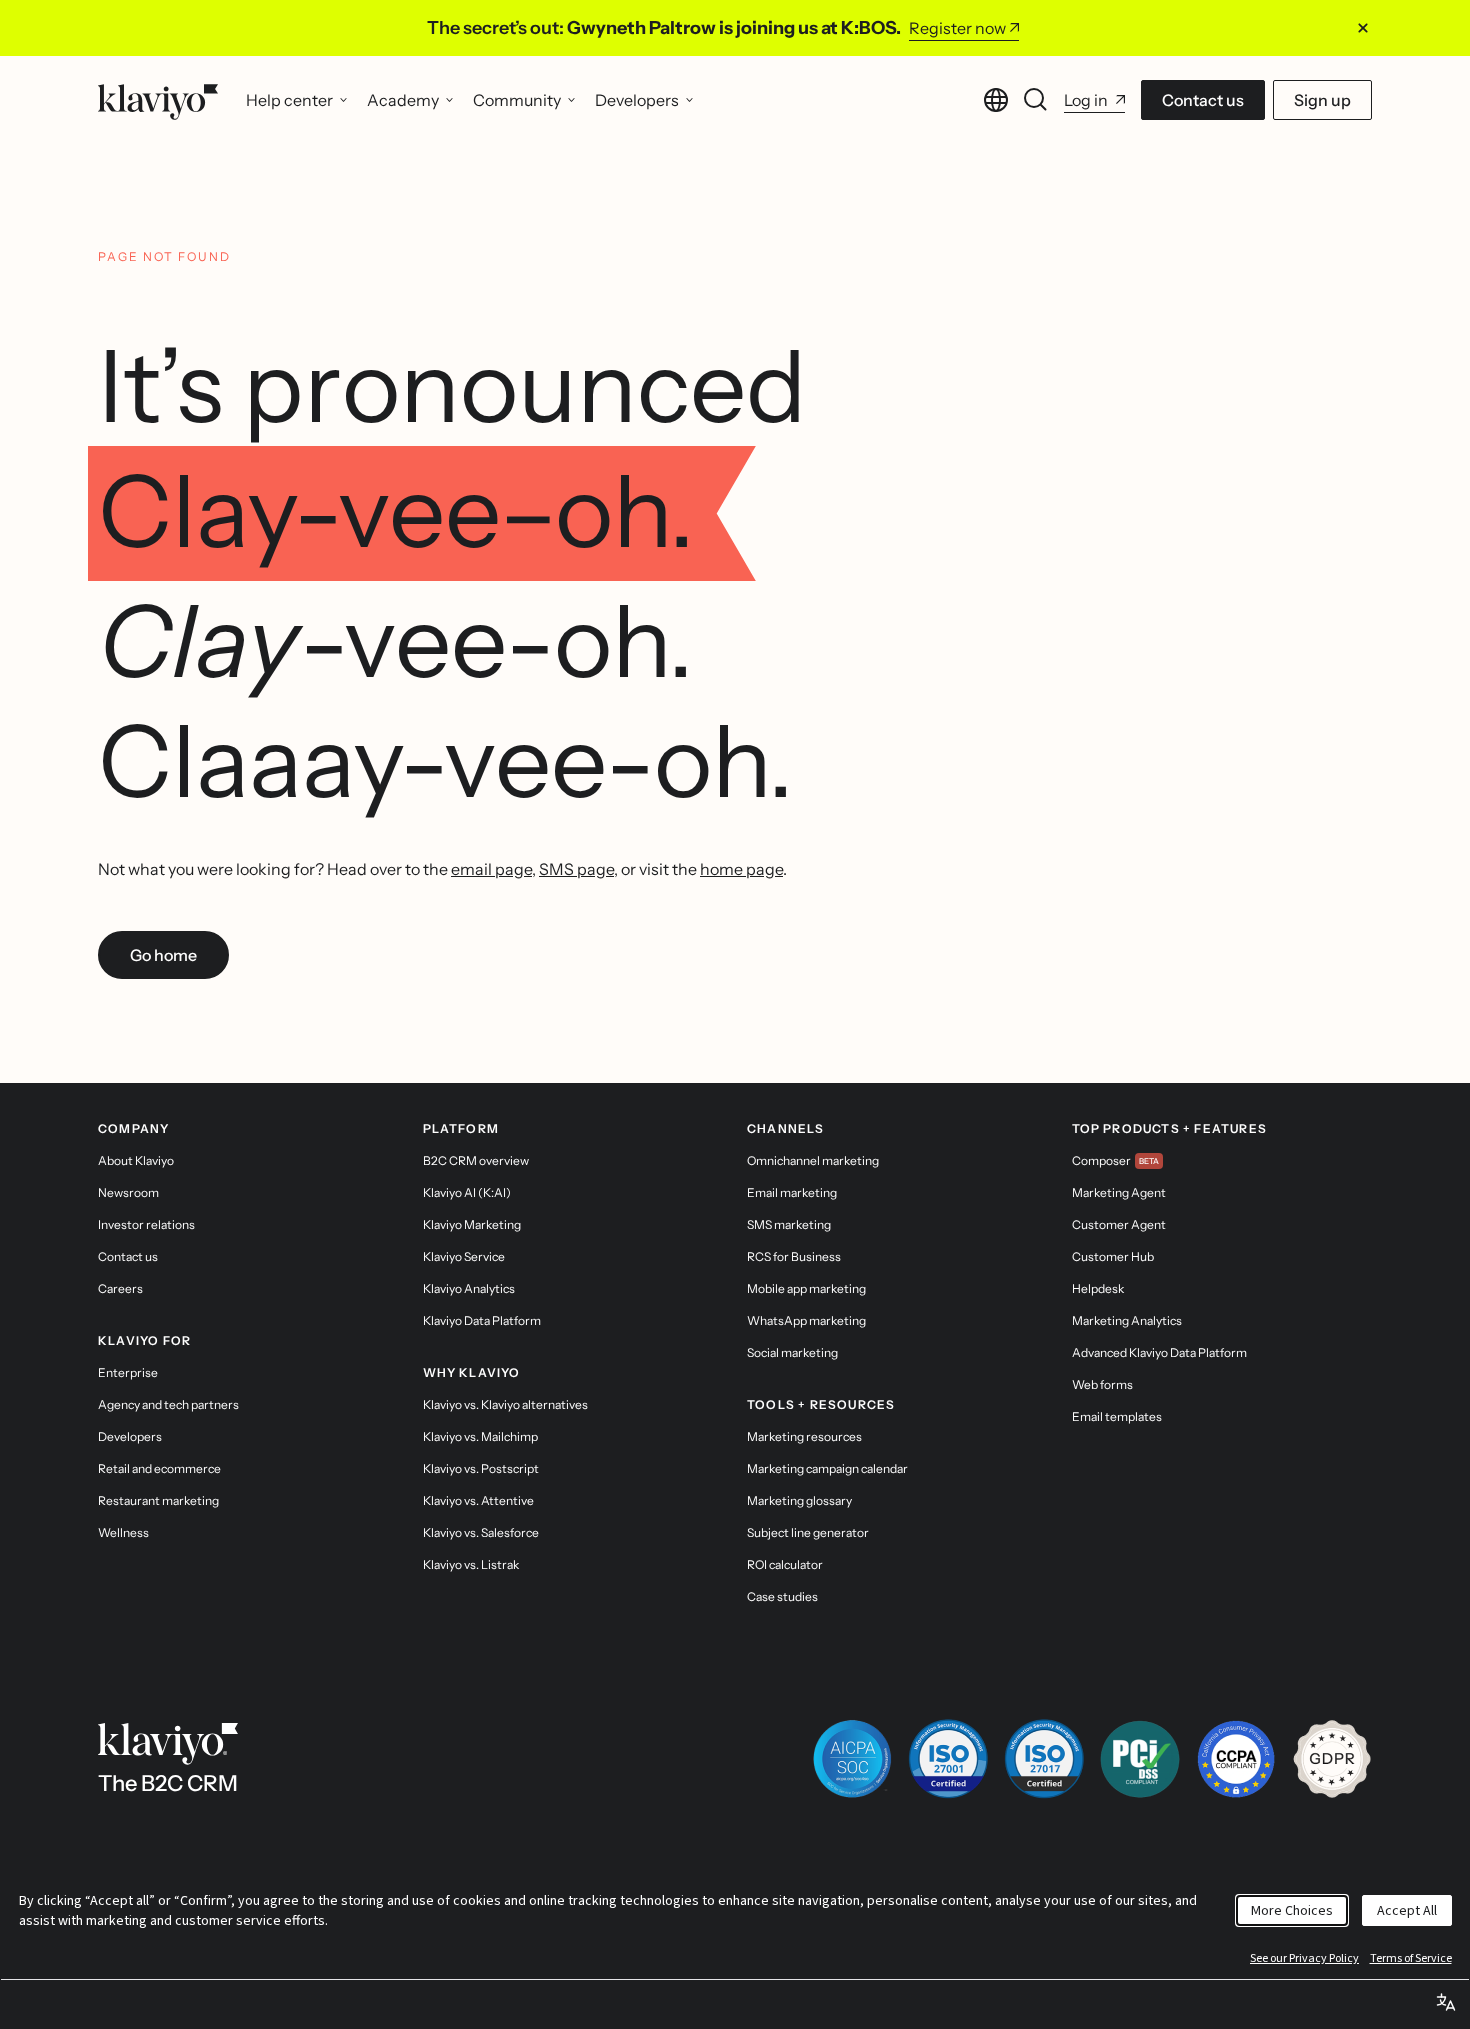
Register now (957, 28)
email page (491, 869)
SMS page (576, 869)
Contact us (1203, 100)
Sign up (1322, 100)
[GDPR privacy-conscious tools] (1332, 1759)
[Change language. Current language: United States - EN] (996, 100)
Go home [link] (163, 955)
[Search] (1036, 100)
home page (741, 869)
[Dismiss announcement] (1363, 28)
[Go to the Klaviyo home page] (158, 100)
